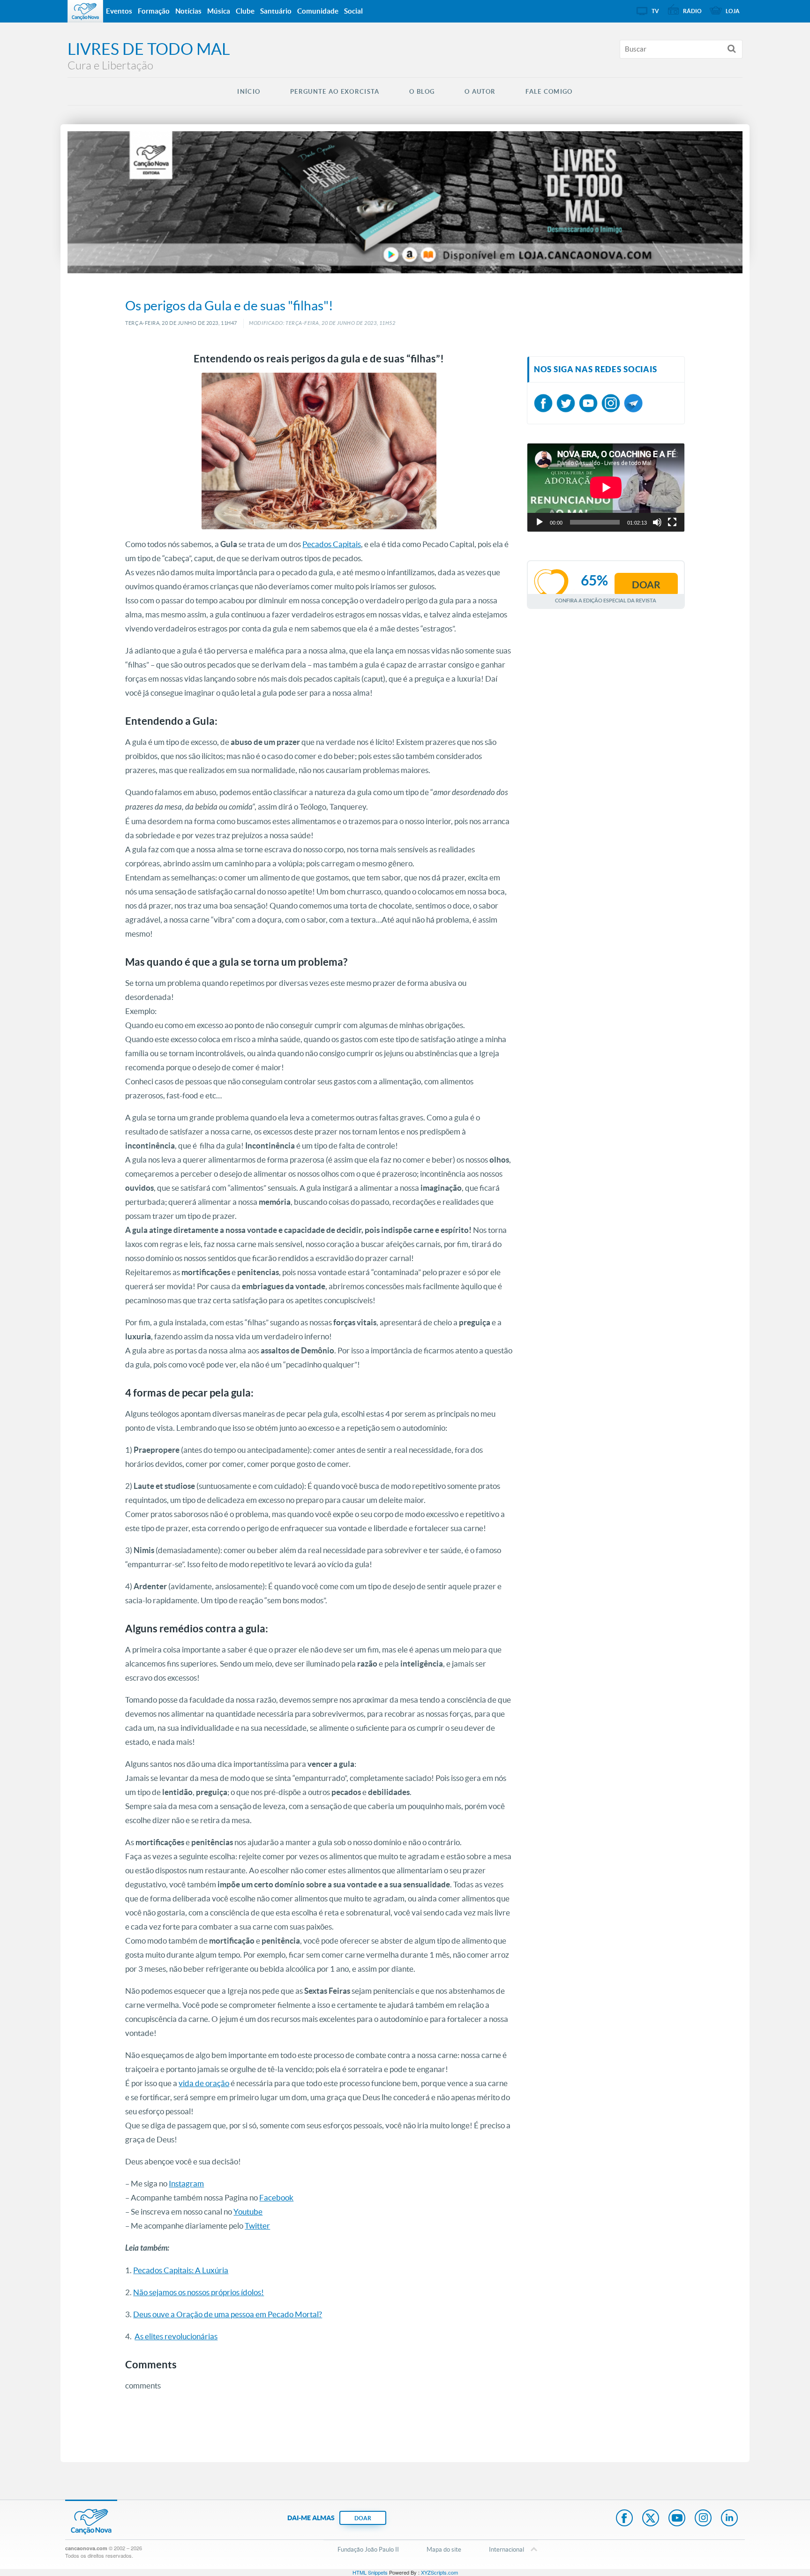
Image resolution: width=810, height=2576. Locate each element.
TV (655, 11)
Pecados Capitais (332, 544)
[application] (606, 488)
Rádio (692, 11)
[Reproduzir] (540, 522)
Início (249, 92)
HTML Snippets (370, 2572)
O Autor (480, 92)
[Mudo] (657, 522)
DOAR (363, 2518)
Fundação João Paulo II (368, 2550)
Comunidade (318, 11)
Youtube (248, 2212)
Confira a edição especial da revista (606, 600)
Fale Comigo (549, 92)
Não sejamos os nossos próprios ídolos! (199, 2292)
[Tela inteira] (672, 522)
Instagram (186, 2183)
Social (353, 11)
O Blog (422, 92)
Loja (733, 11)
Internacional (506, 2550)
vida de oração (204, 2083)
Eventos (119, 11)
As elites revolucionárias (176, 2336)
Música (219, 11)
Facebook (276, 2197)
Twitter (257, 2226)
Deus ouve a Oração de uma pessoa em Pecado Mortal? (228, 2314)
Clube (245, 11)
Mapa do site (444, 2550)
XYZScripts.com (439, 2572)
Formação (154, 11)
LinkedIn (729, 2519)
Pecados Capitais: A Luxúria (181, 2270)
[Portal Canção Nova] (85, 11)
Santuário (276, 11)
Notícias (188, 11)
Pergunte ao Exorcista (335, 92)
